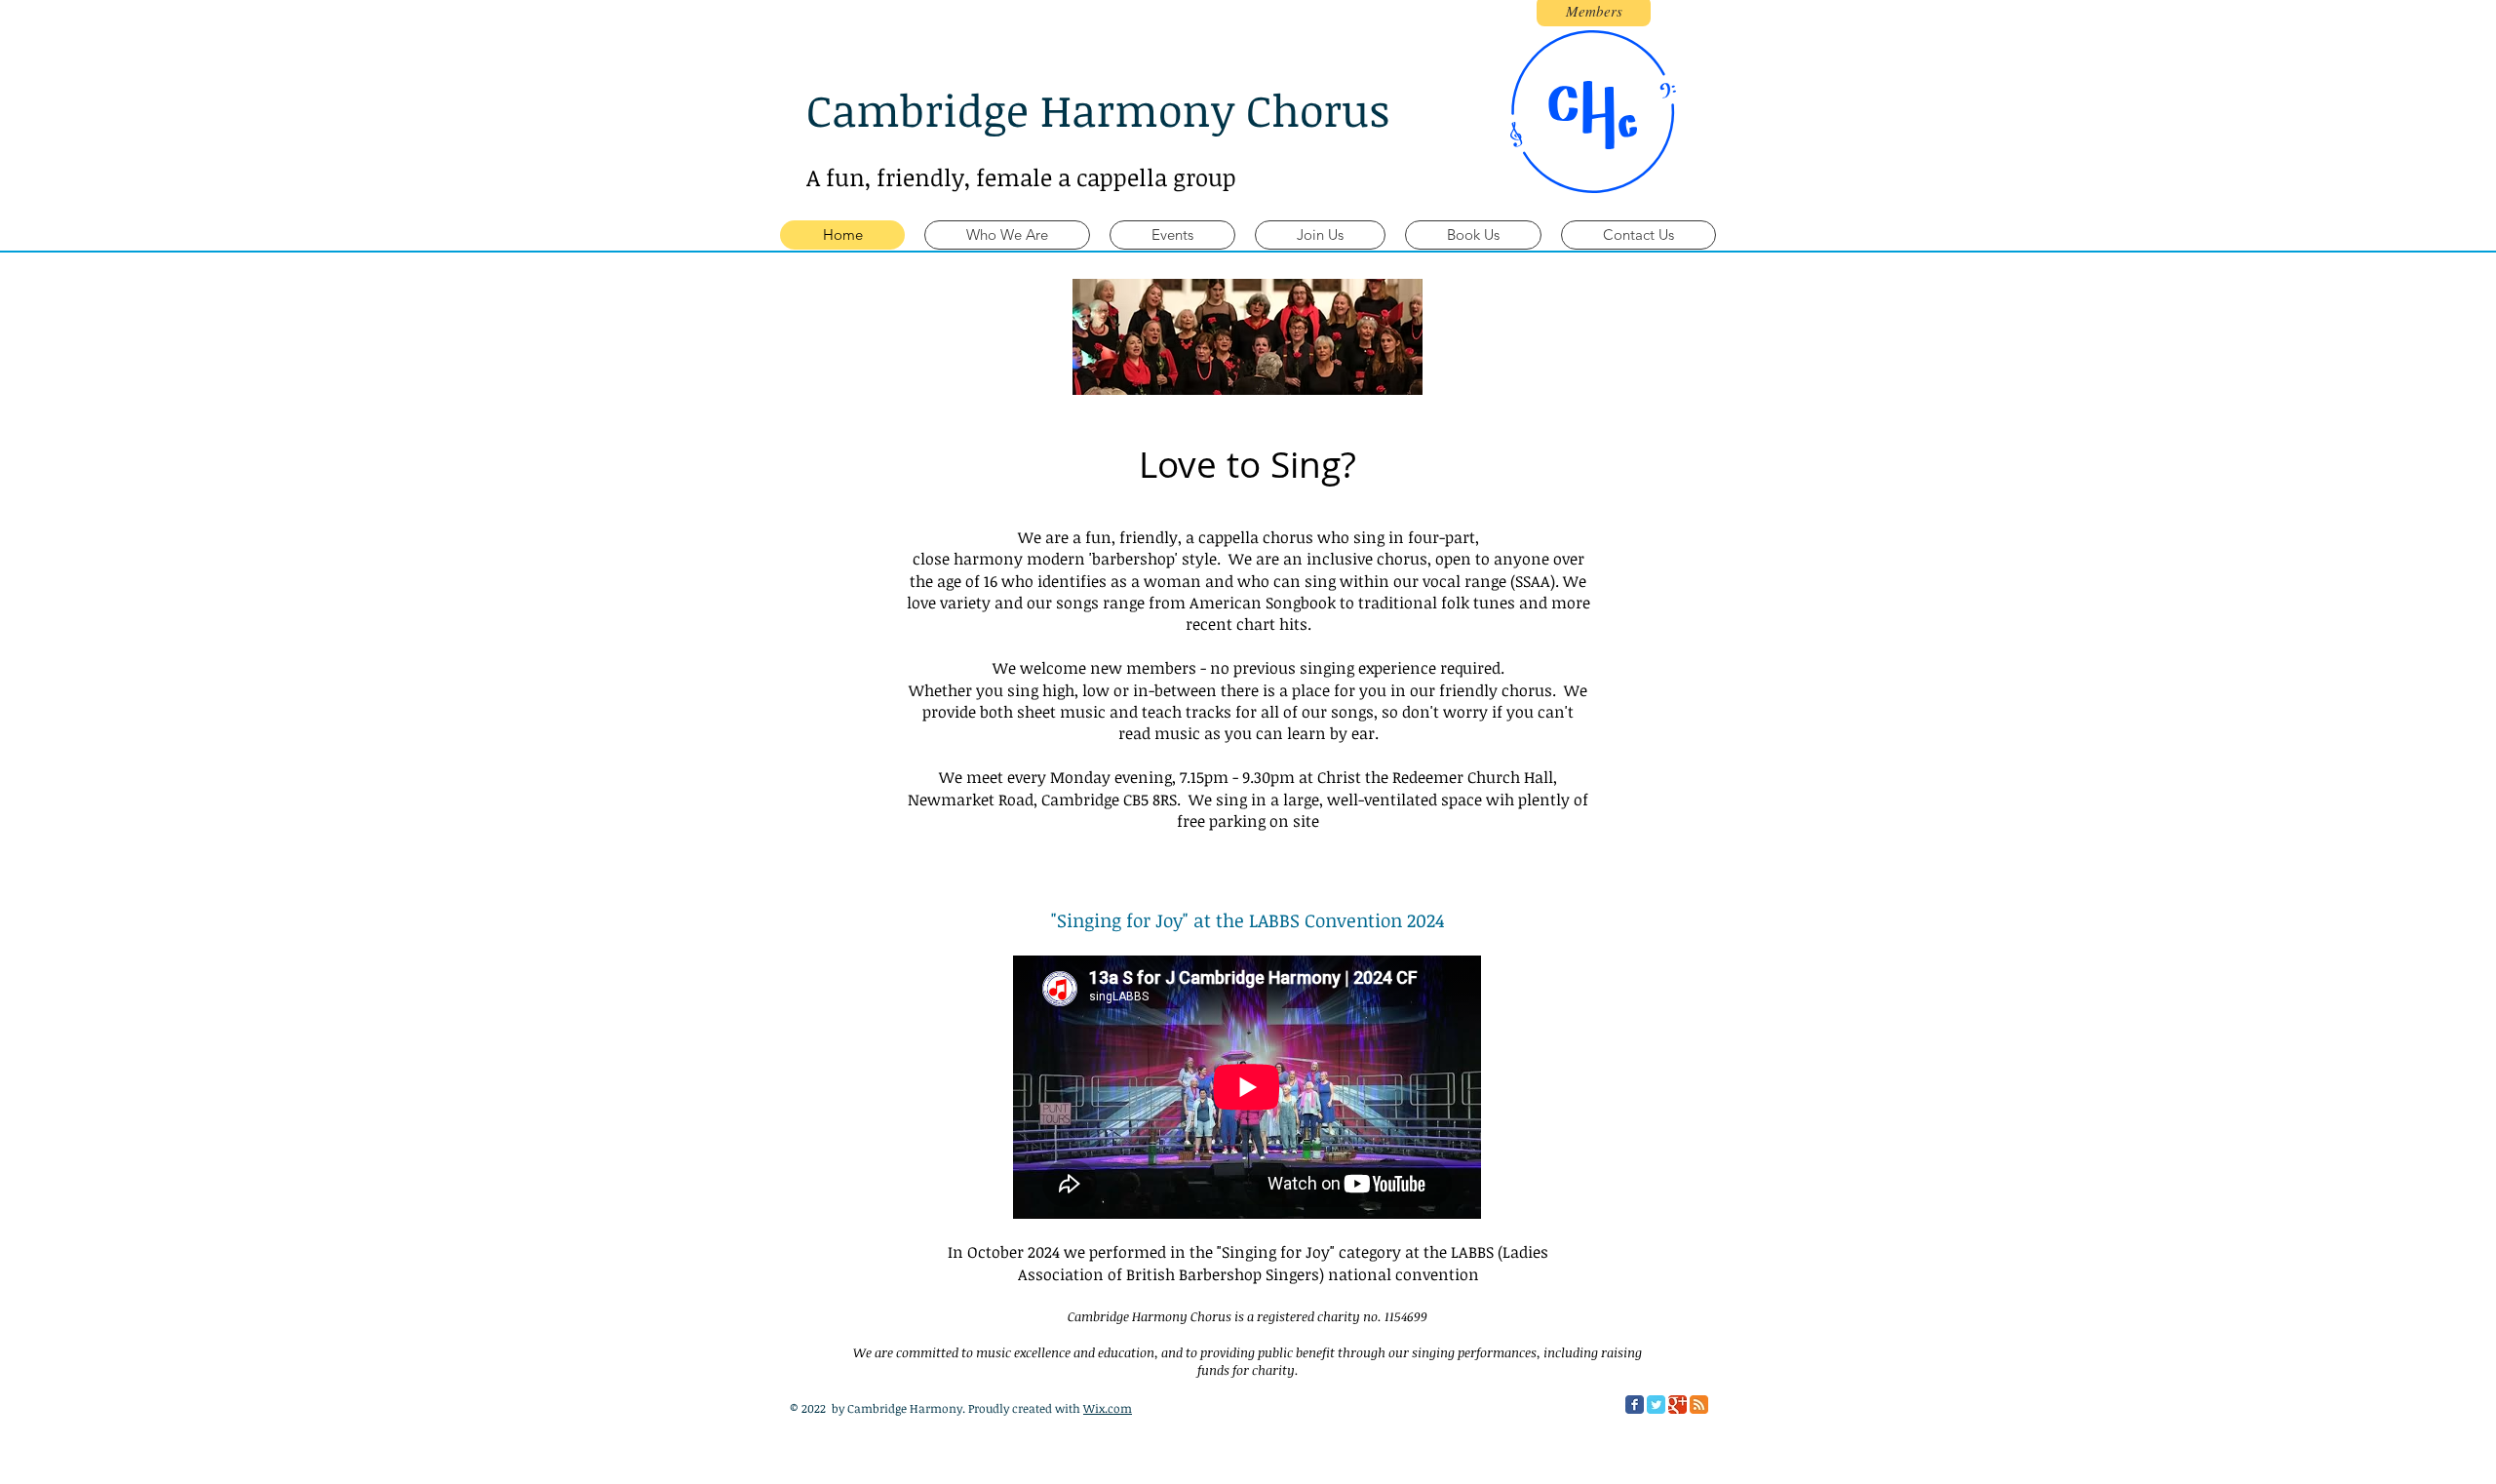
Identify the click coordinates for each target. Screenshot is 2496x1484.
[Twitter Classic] (1656, 1405)
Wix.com (1108, 1408)
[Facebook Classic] (1635, 1405)
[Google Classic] (1677, 1405)
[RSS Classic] (1699, 1405)
